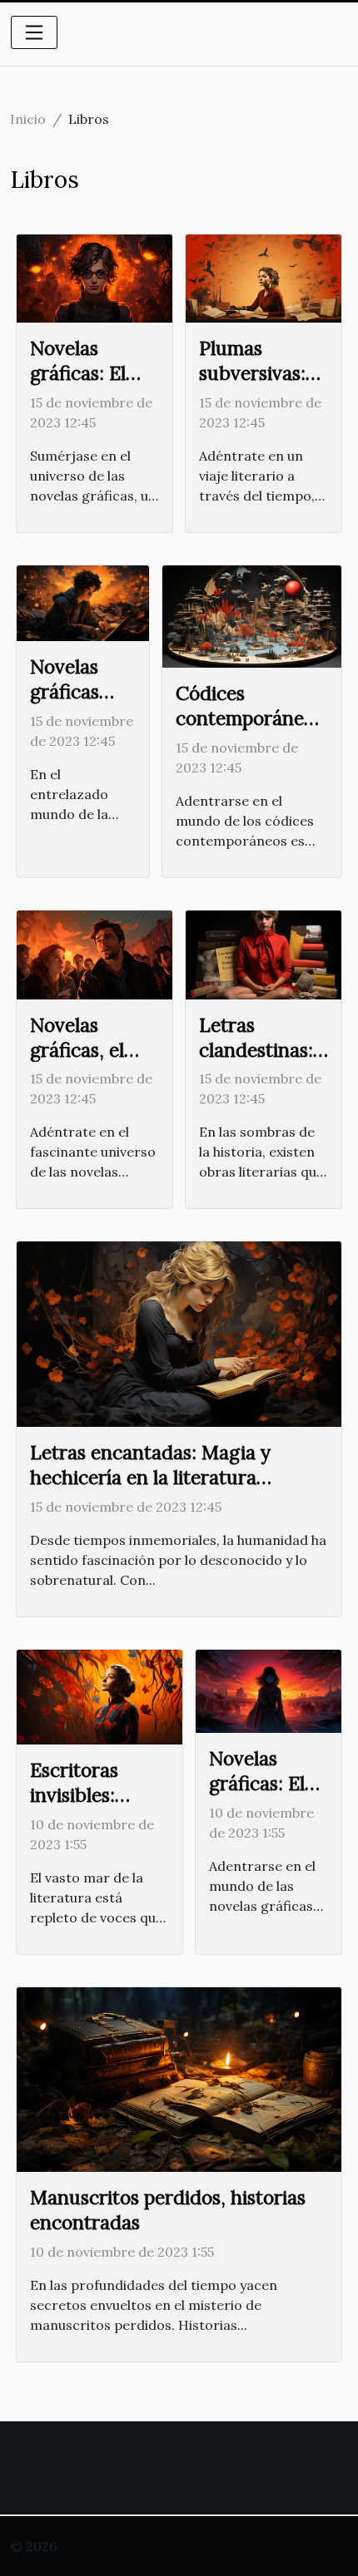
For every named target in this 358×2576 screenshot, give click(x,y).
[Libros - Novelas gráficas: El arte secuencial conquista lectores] (94, 277)
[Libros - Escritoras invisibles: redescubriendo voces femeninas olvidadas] (99, 1695)
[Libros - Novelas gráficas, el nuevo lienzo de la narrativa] (94, 953)
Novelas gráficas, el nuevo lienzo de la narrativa (94, 1062)
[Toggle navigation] (34, 32)
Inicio (28, 119)
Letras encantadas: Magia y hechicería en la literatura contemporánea (150, 1477)
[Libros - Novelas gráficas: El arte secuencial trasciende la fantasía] (268, 1690)
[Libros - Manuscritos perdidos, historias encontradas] (179, 2078)
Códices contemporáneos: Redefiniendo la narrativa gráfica (252, 730)
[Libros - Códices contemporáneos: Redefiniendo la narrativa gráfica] (252, 615)
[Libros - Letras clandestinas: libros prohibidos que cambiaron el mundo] (264, 953)
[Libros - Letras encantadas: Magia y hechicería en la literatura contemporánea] (179, 1333)
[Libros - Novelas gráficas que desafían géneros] (83, 602)
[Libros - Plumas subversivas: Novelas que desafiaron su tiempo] (264, 277)
